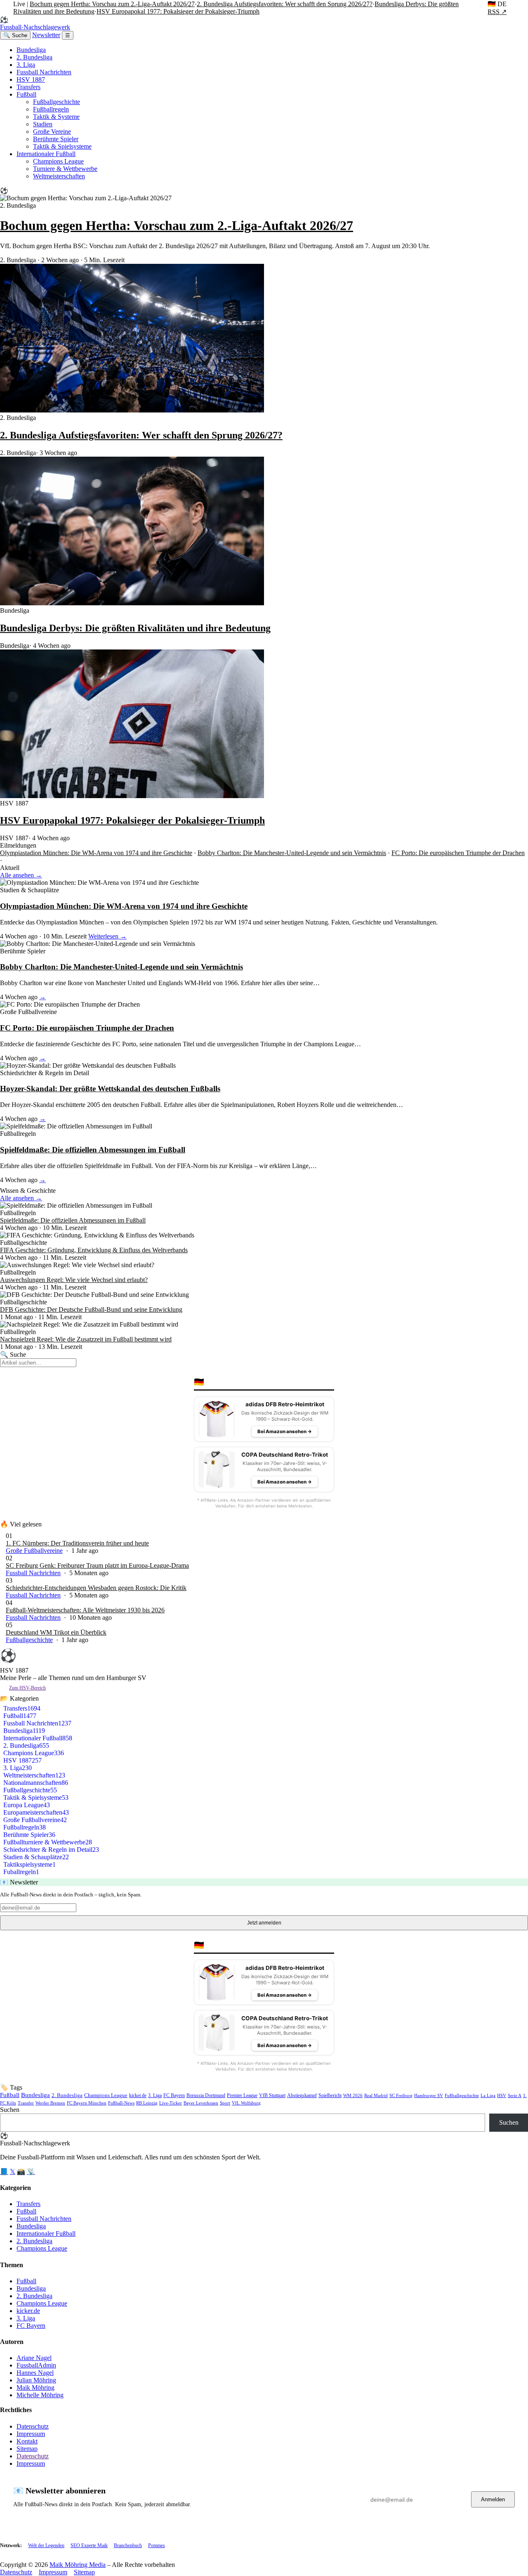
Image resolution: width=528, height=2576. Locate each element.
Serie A (515, 2095)
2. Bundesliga (34, 57)
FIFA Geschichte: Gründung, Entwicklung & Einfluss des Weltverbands (94, 1250)
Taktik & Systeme (56, 117)
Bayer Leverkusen (201, 2103)
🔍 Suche (15, 35)
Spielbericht (330, 2096)
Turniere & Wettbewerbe (65, 169)
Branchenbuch (128, 2545)
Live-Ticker (171, 2103)
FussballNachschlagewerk (35, 23)
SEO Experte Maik (89, 2545)
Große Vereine (52, 132)
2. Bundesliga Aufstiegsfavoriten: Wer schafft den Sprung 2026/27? (285, 4)
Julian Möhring (36, 2380)
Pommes (157, 2545)
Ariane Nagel (34, 2358)
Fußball (26, 94)
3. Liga (26, 65)
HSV (502, 2095)
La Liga (488, 2095)
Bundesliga (31, 50)
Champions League (58, 161)
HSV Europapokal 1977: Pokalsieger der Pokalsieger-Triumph (178, 11)
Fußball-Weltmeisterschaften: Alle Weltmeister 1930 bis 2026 (85, 1610)
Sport (225, 2103)
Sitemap (27, 2449)
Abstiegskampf (302, 2096)
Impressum (31, 2434)
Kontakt (27, 2441)
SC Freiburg (401, 2095)
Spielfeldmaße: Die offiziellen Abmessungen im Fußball (93, 1150)
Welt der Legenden (46, 2545)
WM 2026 (353, 2095)
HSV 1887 (31, 79)
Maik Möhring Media (78, 2565)
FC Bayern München (87, 2103)
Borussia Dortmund (206, 2095)
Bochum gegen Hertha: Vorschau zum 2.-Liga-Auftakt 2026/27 (112, 4)
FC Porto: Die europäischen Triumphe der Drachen (458, 853)
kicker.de (138, 2095)
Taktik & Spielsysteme (62, 146)
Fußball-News (121, 2103)
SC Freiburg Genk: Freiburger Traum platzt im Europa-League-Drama (97, 1565)
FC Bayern (174, 2095)
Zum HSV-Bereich (27, 1688)
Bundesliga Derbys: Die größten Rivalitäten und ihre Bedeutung (135, 628)
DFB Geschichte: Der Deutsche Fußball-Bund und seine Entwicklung (91, 1309)
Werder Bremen (50, 2103)
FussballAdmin (36, 2365)
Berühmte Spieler (56, 139)
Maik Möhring (35, 2388)
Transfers (28, 87)
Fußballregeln (51, 109)
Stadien (43, 124)
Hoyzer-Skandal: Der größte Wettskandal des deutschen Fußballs (110, 1089)
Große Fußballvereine (34, 1551)
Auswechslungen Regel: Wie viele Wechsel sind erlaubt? (74, 1280)
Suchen (10, 2110)
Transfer (26, 2103)
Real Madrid (376, 2095)
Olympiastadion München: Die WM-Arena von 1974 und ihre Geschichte (96, 853)
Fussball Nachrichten (44, 72)
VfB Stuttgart (272, 2096)
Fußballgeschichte (57, 102)
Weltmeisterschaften (59, 176)
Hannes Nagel (35, 2373)
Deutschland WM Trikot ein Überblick (56, 1632)
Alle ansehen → (21, 875)
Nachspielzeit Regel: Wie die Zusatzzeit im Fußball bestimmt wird (86, 1339)
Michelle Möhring (40, 2395)
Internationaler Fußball (46, 154)
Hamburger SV (429, 2095)
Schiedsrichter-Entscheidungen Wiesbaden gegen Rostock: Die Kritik (96, 1588)
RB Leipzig (147, 2103)
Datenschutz (33, 2426)
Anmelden (493, 2499)
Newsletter (46, 35)
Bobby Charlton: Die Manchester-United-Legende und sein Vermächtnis (292, 853)
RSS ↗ (497, 12)
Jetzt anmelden (264, 1923)
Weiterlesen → (107, 936)
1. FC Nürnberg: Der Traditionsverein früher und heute (77, 1543)
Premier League (242, 2095)
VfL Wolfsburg (246, 2103)
